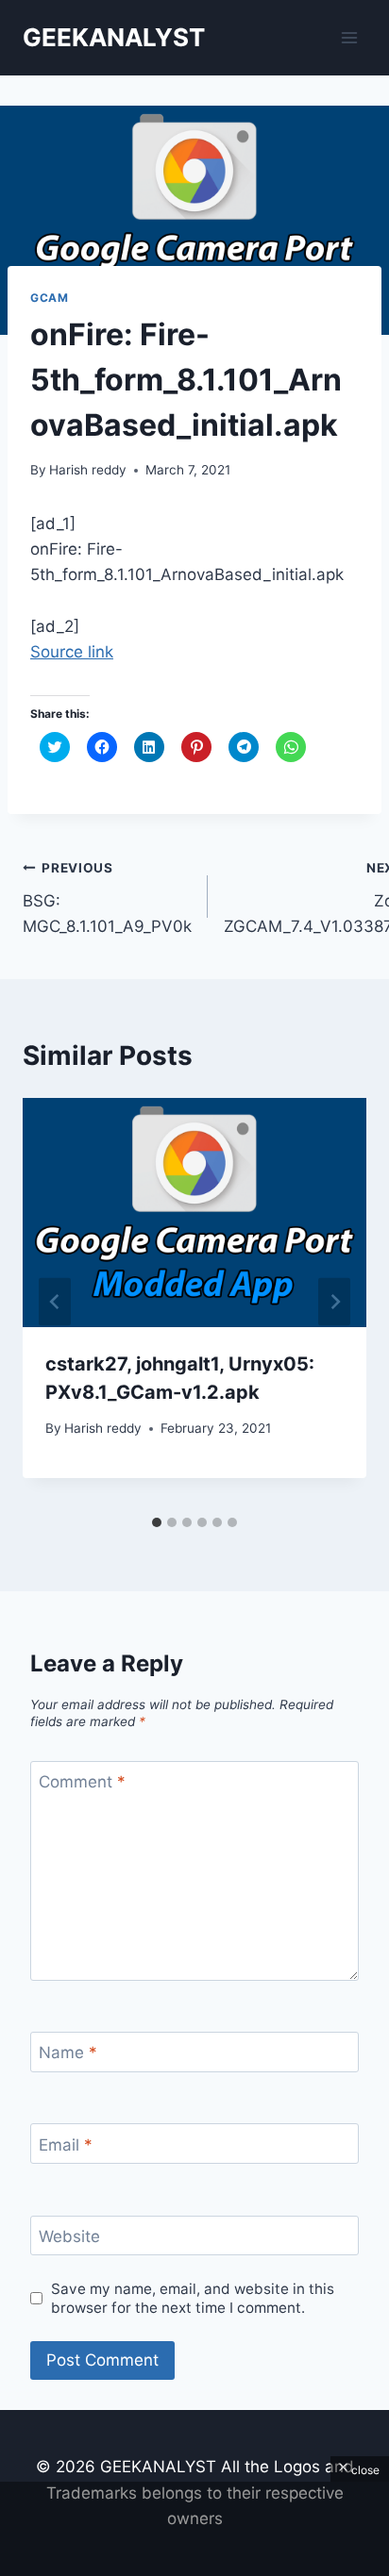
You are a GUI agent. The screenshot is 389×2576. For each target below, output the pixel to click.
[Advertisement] (194, 2529)
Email (66, 2145)
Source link (72, 652)
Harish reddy (88, 470)
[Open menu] (349, 37)
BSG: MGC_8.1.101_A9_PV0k (107, 898)
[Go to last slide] (55, 1302)
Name (68, 2052)
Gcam (49, 298)
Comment (82, 1782)
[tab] (157, 1522)
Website (69, 2236)
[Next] (334, 1302)
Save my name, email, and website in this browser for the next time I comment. (193, 2298)
